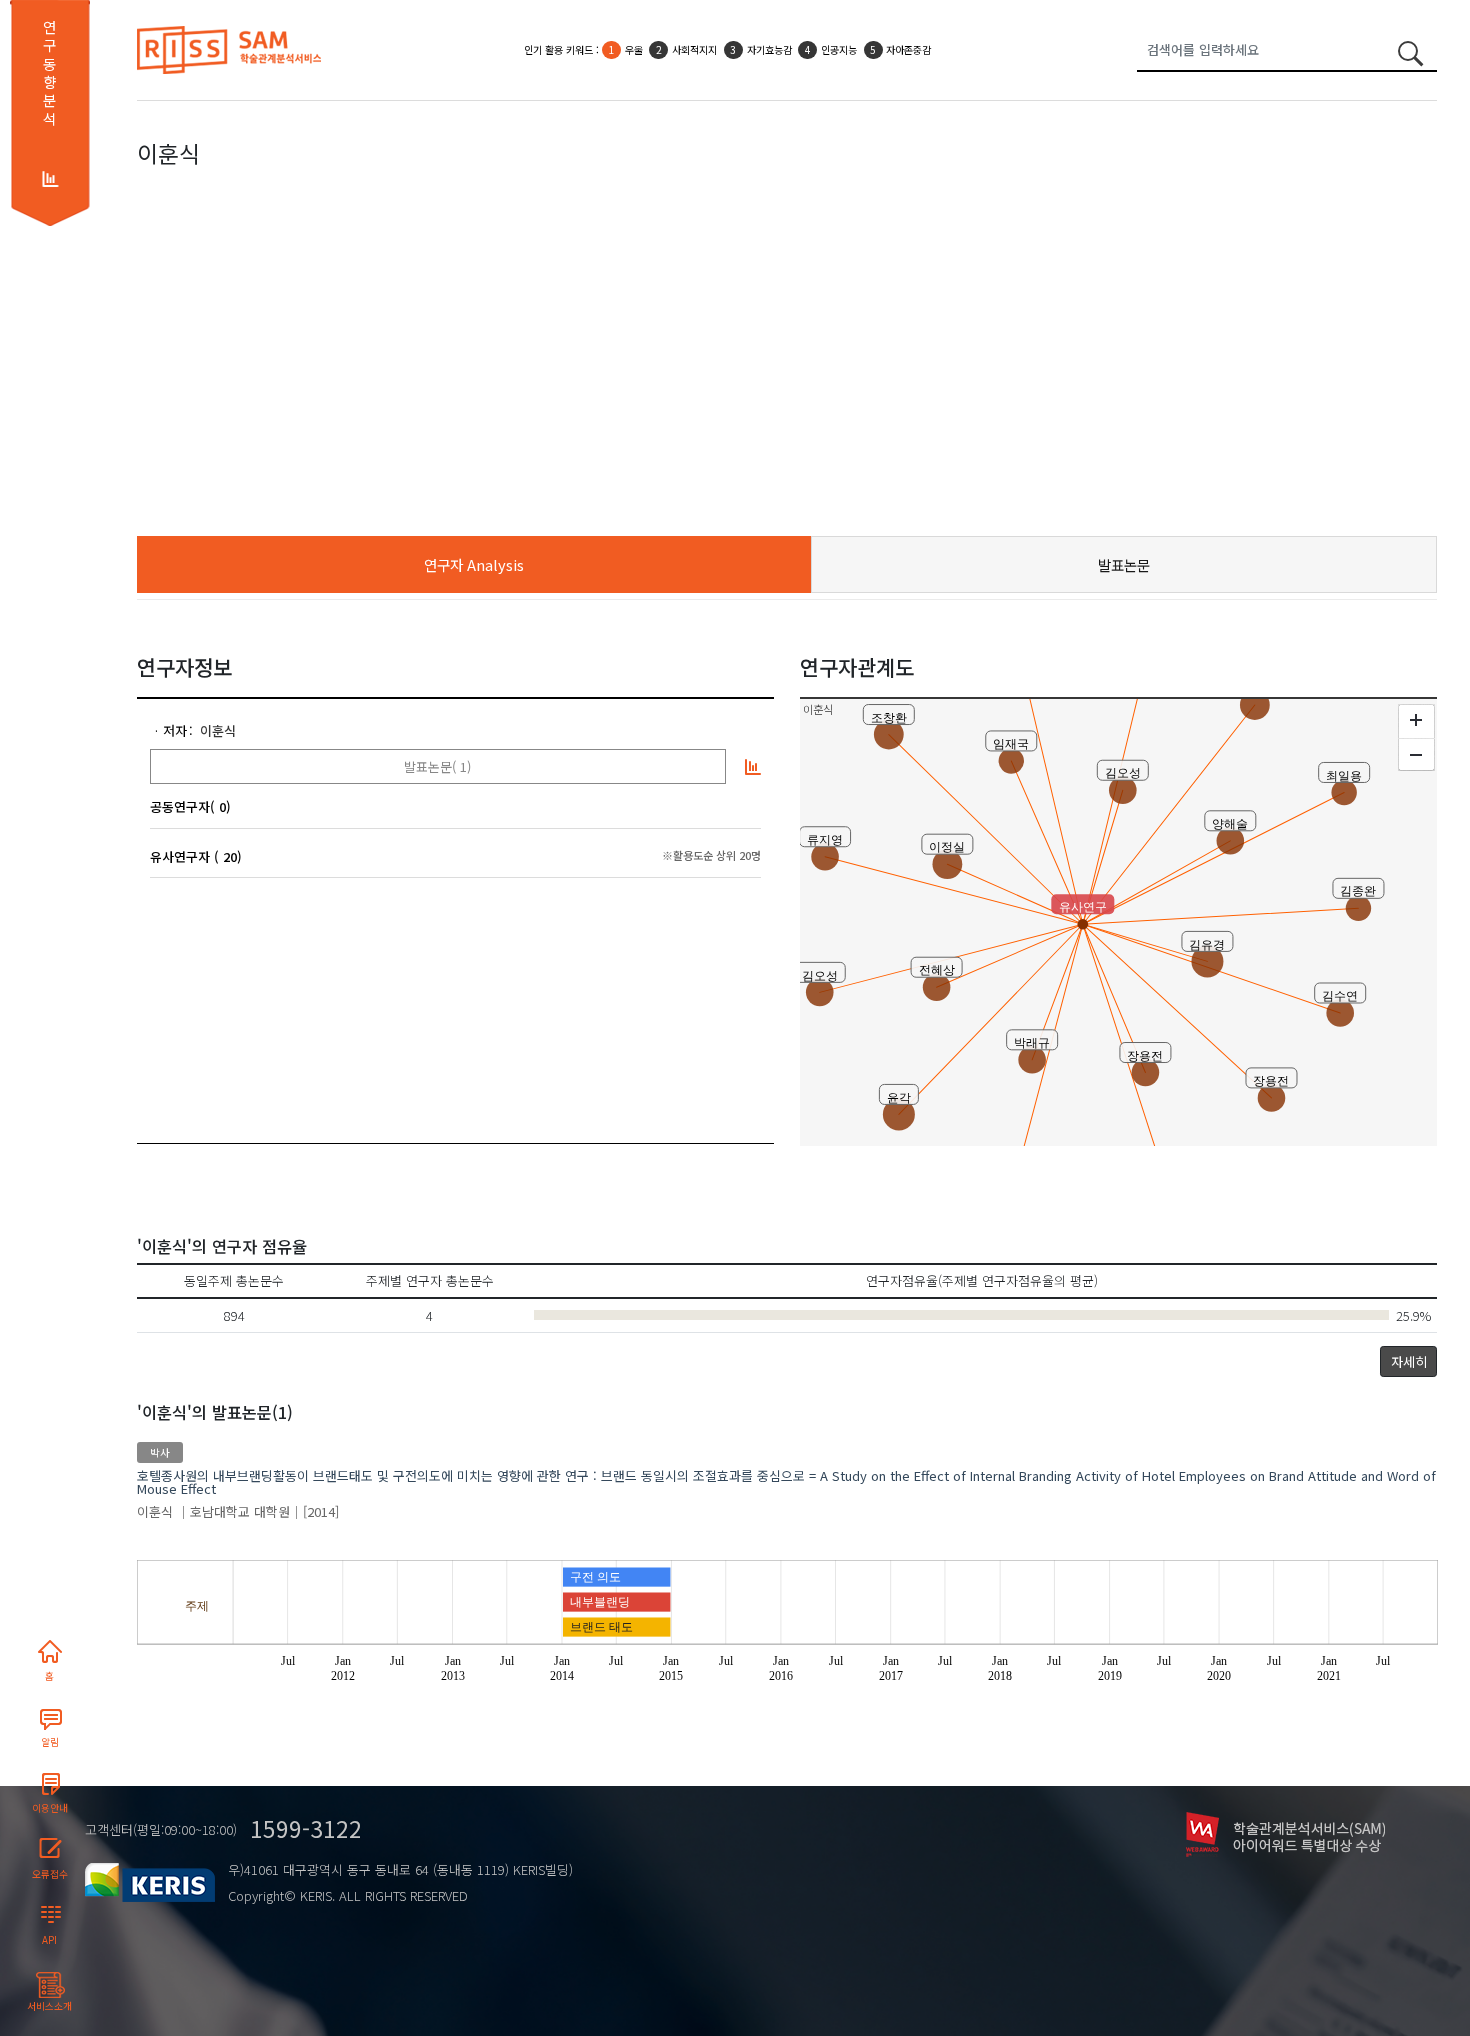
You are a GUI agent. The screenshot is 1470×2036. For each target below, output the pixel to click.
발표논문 (1124, 564)
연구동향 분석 (49, 73)
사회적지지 (694, 49)
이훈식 (218, 730)
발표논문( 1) (437, 766)
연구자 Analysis (474, 564)
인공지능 (839, 49)
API (49, 1940)
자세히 (1409, 1361)
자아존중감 (908, 49)
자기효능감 (769, 49)
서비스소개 (49, 2006)
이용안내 (50, 1808)
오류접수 (50, 1874)
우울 (634, 49)
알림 (50, 1742)
